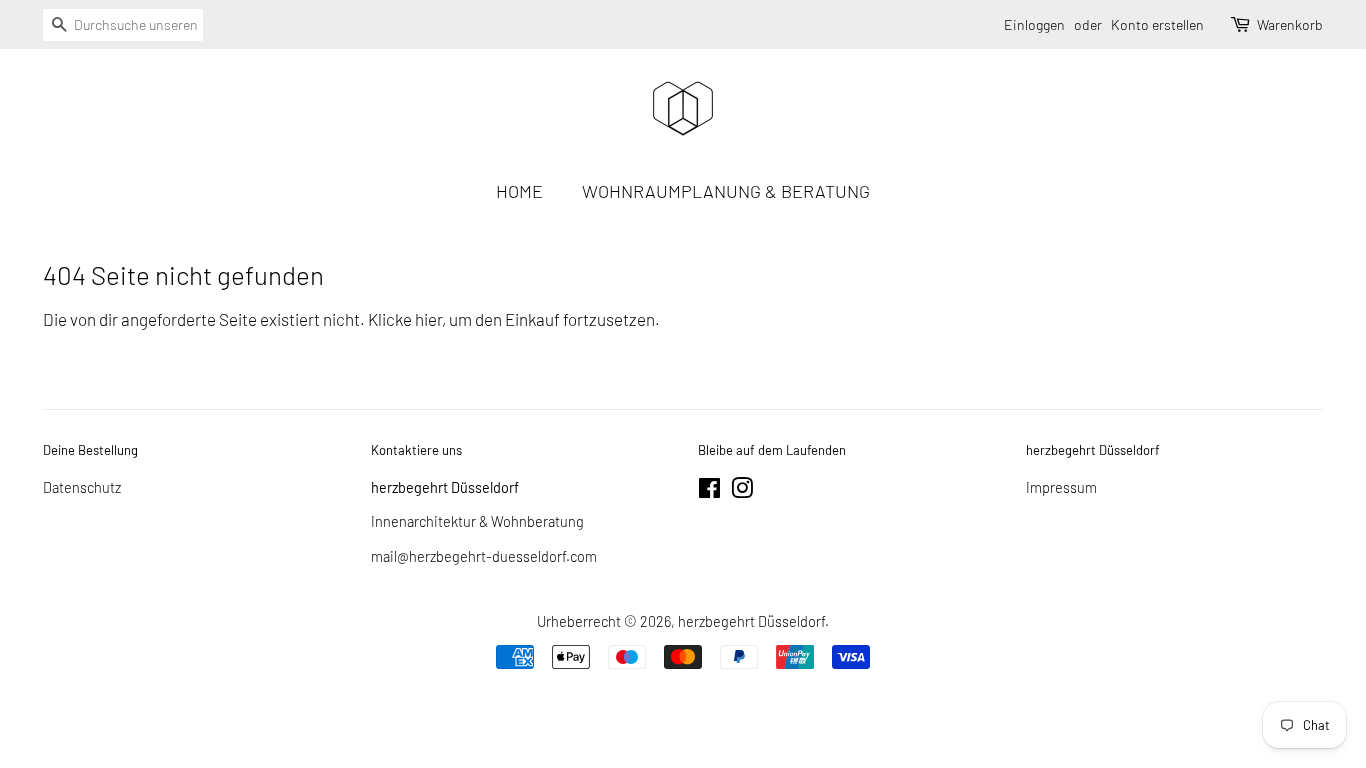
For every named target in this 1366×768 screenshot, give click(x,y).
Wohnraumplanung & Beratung (726, 191)
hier (428, 319)
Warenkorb (1290, 24)
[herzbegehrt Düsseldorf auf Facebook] (709, 491)
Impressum (1061, 487)
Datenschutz (82, 487)
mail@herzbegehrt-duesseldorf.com (484, 556)
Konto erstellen (1157, 24)
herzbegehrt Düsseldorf (751, 621)
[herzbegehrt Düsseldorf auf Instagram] (742, 491)
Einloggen (1034, 24)
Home (519, 191)
